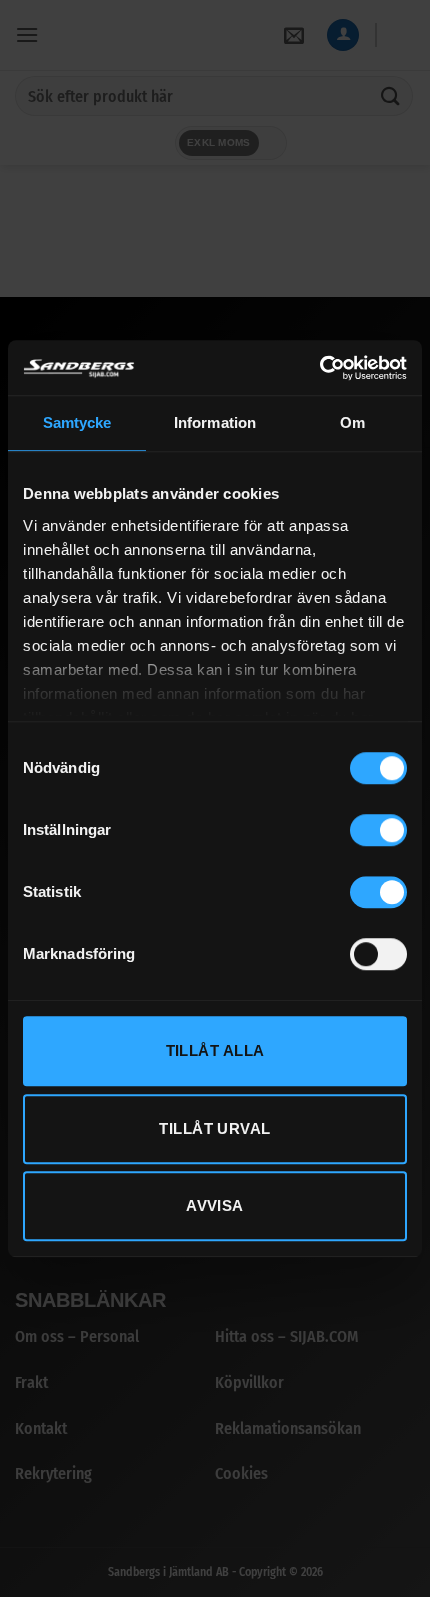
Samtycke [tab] (77, 422)
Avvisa (215, 1205)
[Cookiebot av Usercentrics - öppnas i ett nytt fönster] (319, 368)
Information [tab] (215, 422)
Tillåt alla (215, 1050)
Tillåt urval (214, 1128)
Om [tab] (352, 422)
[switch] (378, 830)
